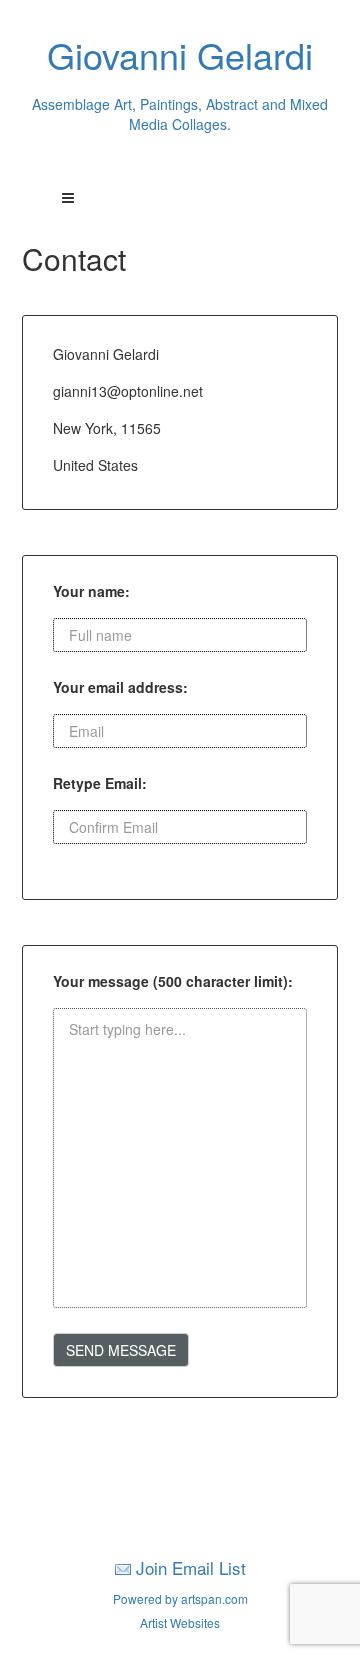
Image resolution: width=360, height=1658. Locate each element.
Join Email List (191, 1567)
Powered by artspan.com (180, 1598)
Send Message (121, 1350)
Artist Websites (180, 1622)
